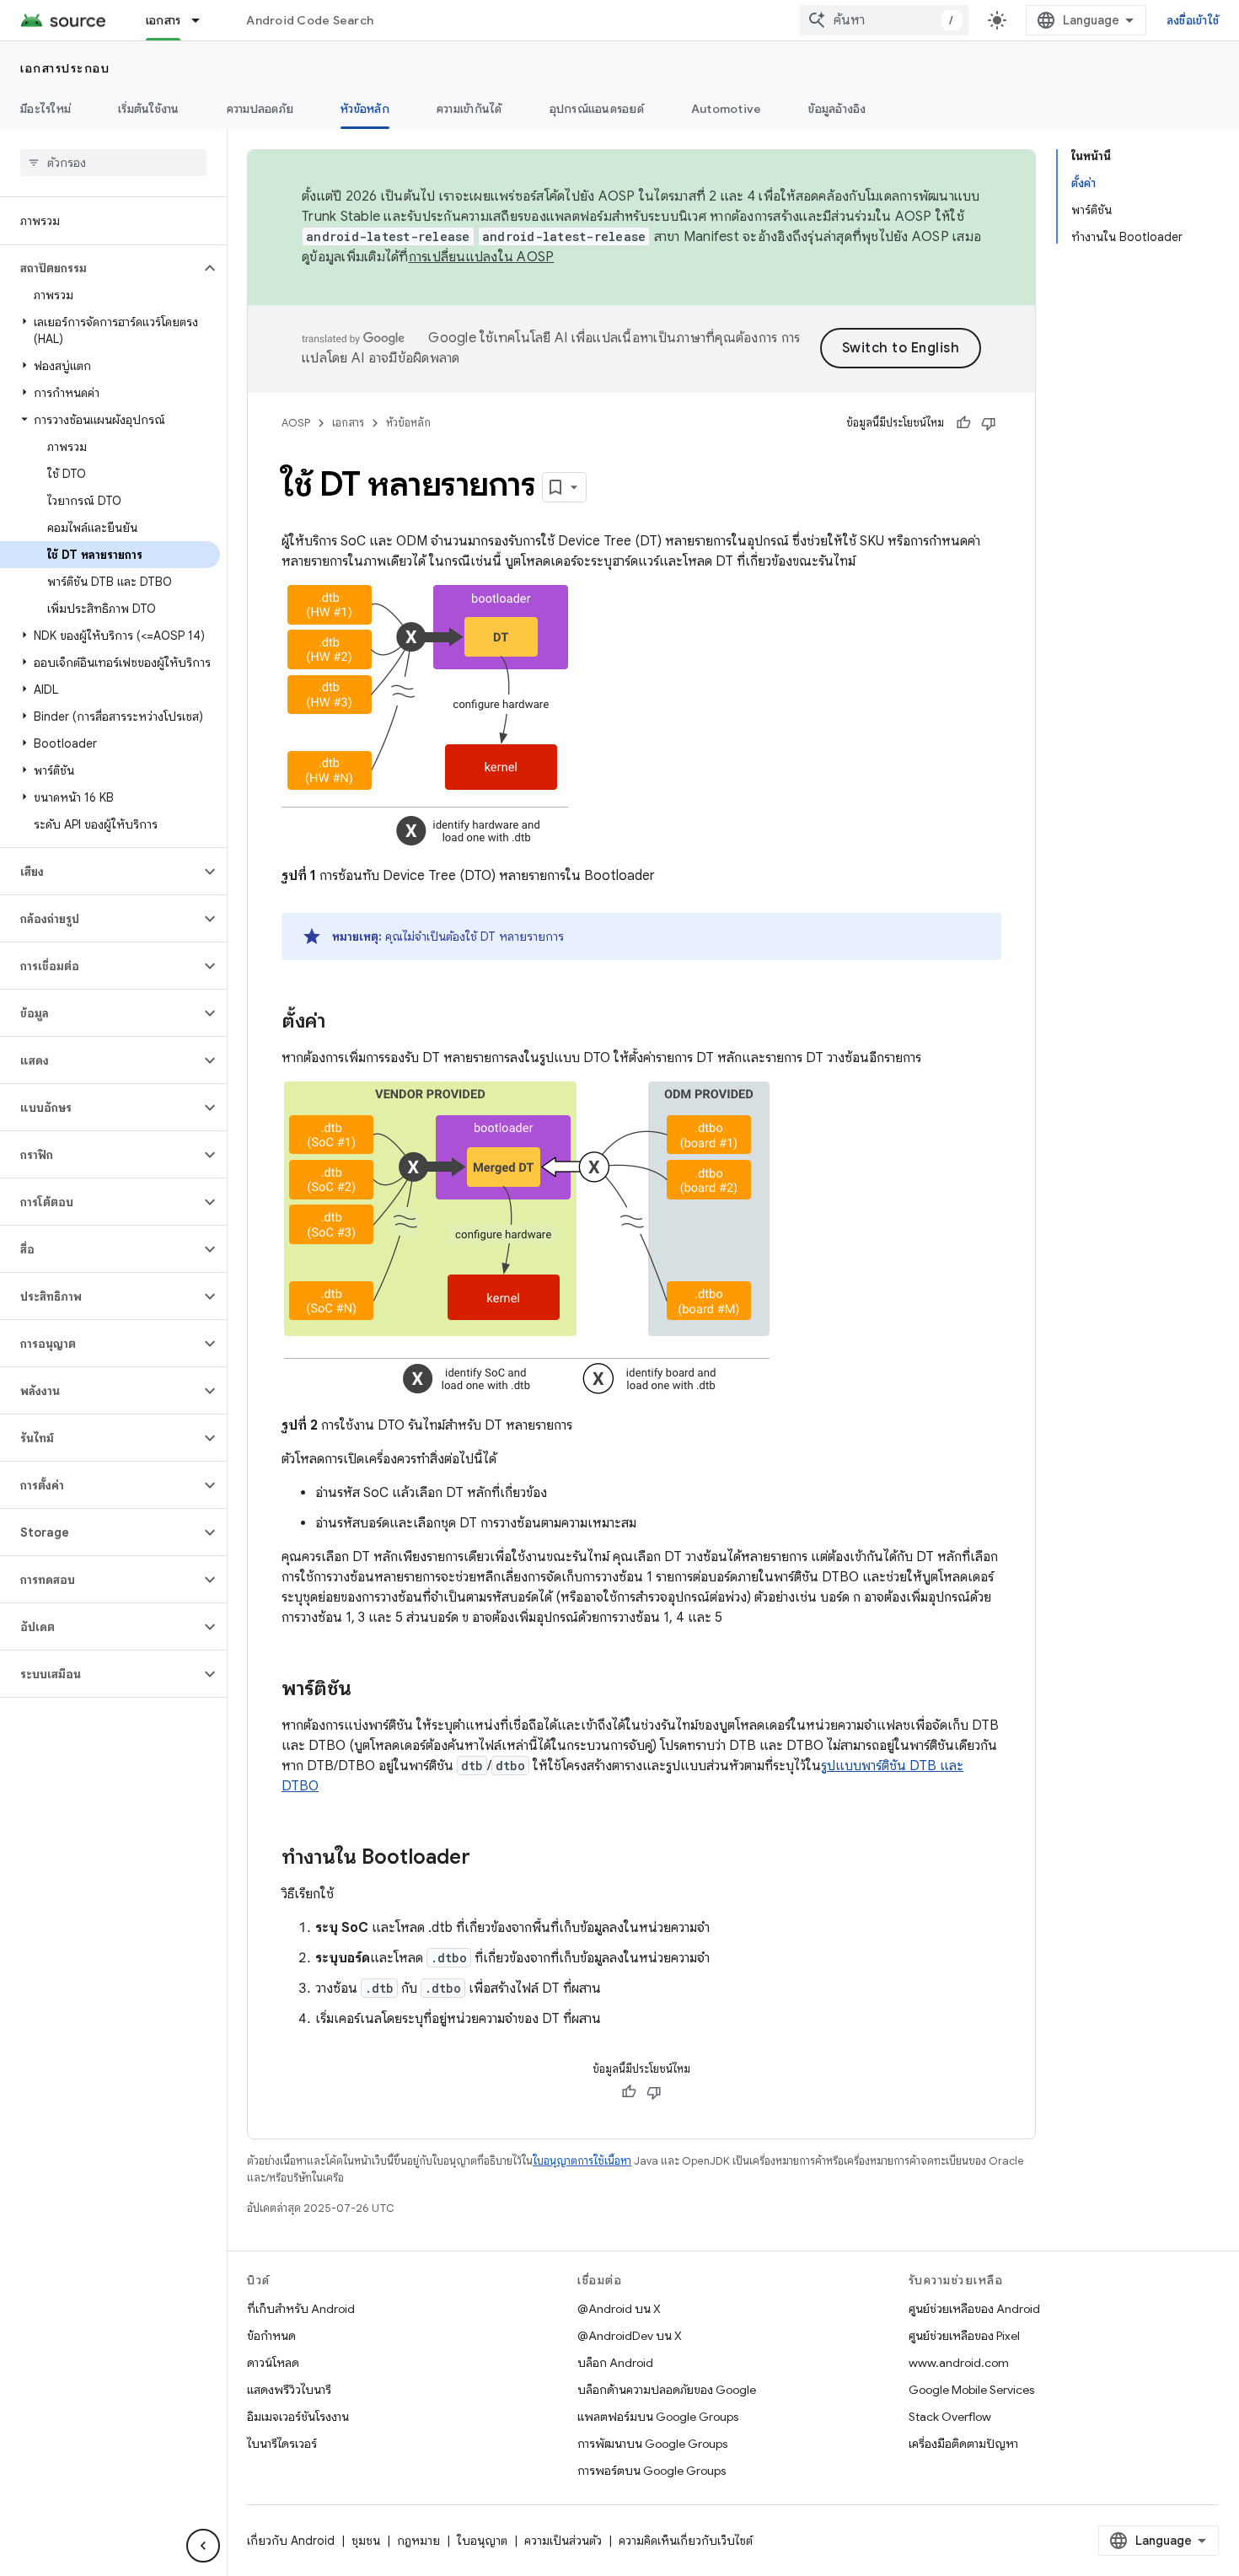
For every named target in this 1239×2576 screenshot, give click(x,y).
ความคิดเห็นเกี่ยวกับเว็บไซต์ (686, 2541)
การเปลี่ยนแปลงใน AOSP (482, 257)
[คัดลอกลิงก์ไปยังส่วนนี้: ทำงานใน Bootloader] (487, 1859)
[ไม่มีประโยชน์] (989, 423)
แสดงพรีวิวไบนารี (289, 2390)
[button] (100, 268)
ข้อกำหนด (271, 2336)
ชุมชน (366, 2541)
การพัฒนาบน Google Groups (652, 2444)
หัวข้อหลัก (365, 109)
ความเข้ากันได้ (469, 109)
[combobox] (884, 20)
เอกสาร (164, 20)
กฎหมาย (418, 2541)
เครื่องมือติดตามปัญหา (963, 2444)
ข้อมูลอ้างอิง (837, 109)
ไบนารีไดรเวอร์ (282, 2444)
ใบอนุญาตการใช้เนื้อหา (582, 2161)
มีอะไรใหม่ (46, 109)
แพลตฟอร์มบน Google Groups (658, 2417)
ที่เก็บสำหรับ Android (301, 2309)
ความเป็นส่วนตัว (563, 2541)
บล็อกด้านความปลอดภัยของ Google (667, 2390)
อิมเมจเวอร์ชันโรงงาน (298, 2417)
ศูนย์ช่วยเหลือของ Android (974, 2309)
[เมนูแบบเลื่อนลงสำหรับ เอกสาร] (203, 20)
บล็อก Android (615, 2363)
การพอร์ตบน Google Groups (652, 2471)
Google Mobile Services (971, 2390)
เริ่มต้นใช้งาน (149, 109)
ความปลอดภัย (260, 109)
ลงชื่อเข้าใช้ (1193, 20)
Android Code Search (310, 20)
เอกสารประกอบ (65, 68)
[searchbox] (113, 163)
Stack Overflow (950, 2417)
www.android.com (959, 2363)
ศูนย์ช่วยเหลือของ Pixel (964, 2336)
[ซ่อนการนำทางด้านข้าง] (203, 2546)
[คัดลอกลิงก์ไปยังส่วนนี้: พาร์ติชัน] (368, 1690)
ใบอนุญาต (482, 2541)
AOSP (296, 423)
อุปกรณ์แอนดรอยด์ (597, 109)
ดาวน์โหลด (273, 2363)
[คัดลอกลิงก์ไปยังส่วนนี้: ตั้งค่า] (342, 1022)
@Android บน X (619, 2309)
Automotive (727, 109)
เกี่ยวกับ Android (291, 2541)
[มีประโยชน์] (963, 423)
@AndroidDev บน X (630, 2336)
